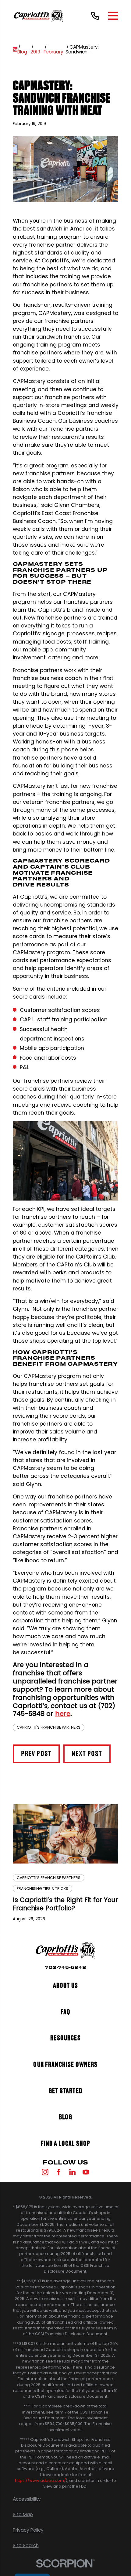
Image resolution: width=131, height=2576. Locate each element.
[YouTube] (86, 2172)
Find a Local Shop (66, 2144)
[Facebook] (59, 2172)
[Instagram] (45, 2172)
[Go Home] (15, 49)
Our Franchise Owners (65, 2065)
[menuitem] (66, 2499)
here (63, 1714)
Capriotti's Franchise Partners (49, 1727)
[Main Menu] (113, 16)
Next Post (87, 1754)
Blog (65, 2117)
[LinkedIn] (73, 2172)
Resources (65, 2038)
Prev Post (36, 1754)
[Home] (39, 16)
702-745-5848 (65, 1968)
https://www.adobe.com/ (40, 2480)
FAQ (66, 2012)
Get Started (65, 2091)
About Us (65, 1986)
